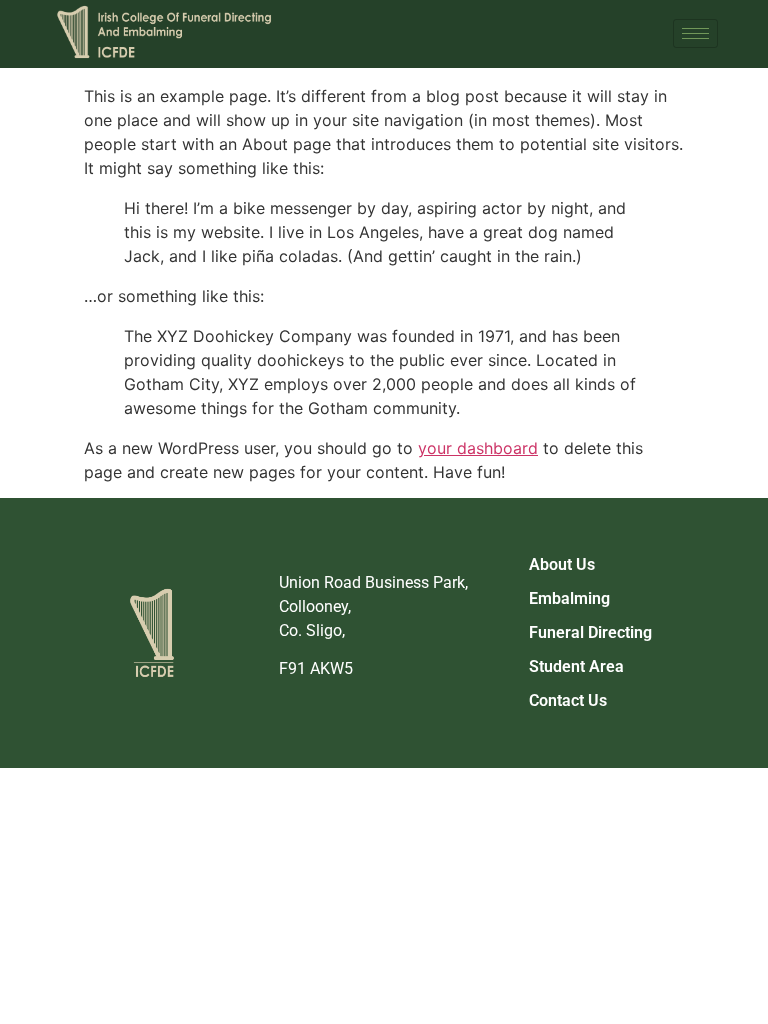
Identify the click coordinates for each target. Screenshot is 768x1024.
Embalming (569, 598)
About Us (562, 564)
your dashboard (478, 448)
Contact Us (568, 700)
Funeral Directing (590, 632)
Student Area (576, 666)
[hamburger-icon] (695, 33)
